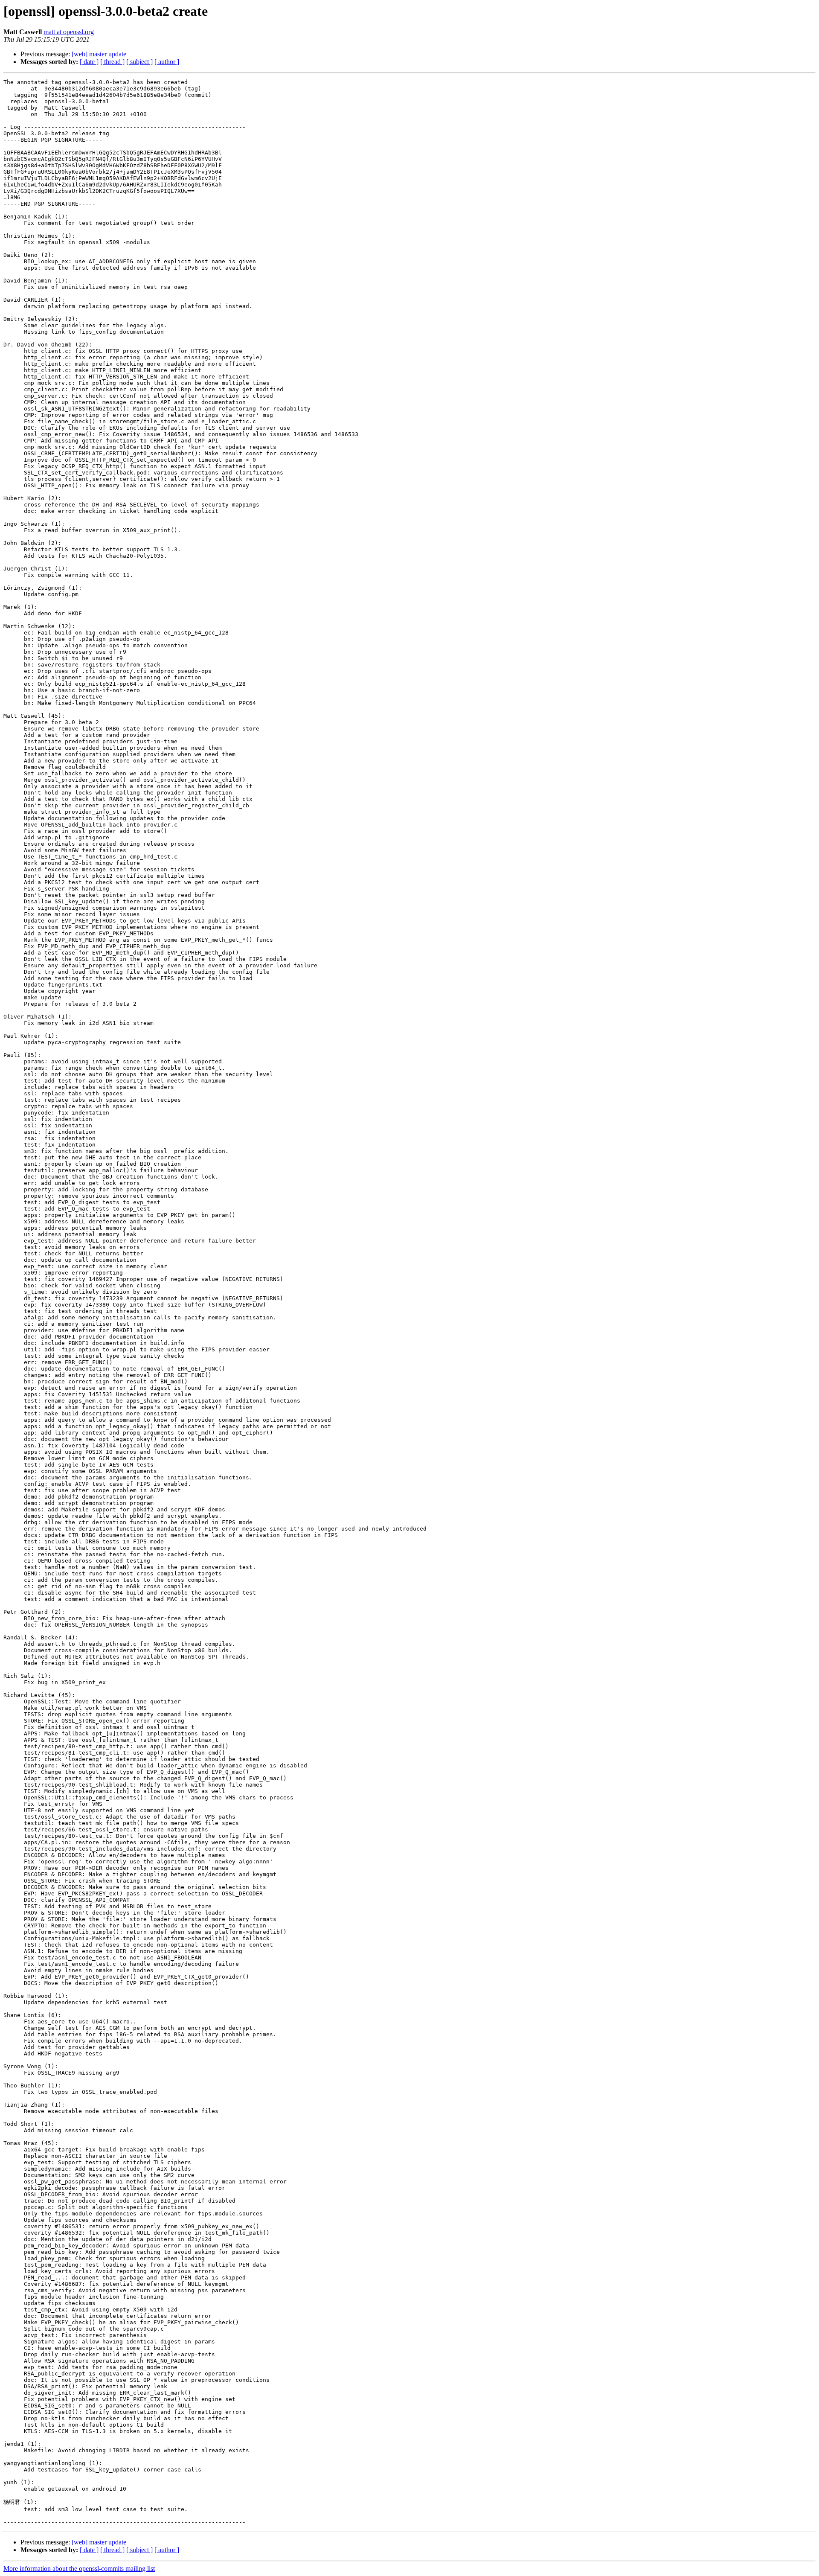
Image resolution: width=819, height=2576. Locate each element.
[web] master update (99, 54)
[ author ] (167, 62)
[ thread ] (112, 62)
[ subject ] (139, 62)
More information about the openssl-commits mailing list (79, 2569)
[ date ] (89, 62)
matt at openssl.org (69, 32)
